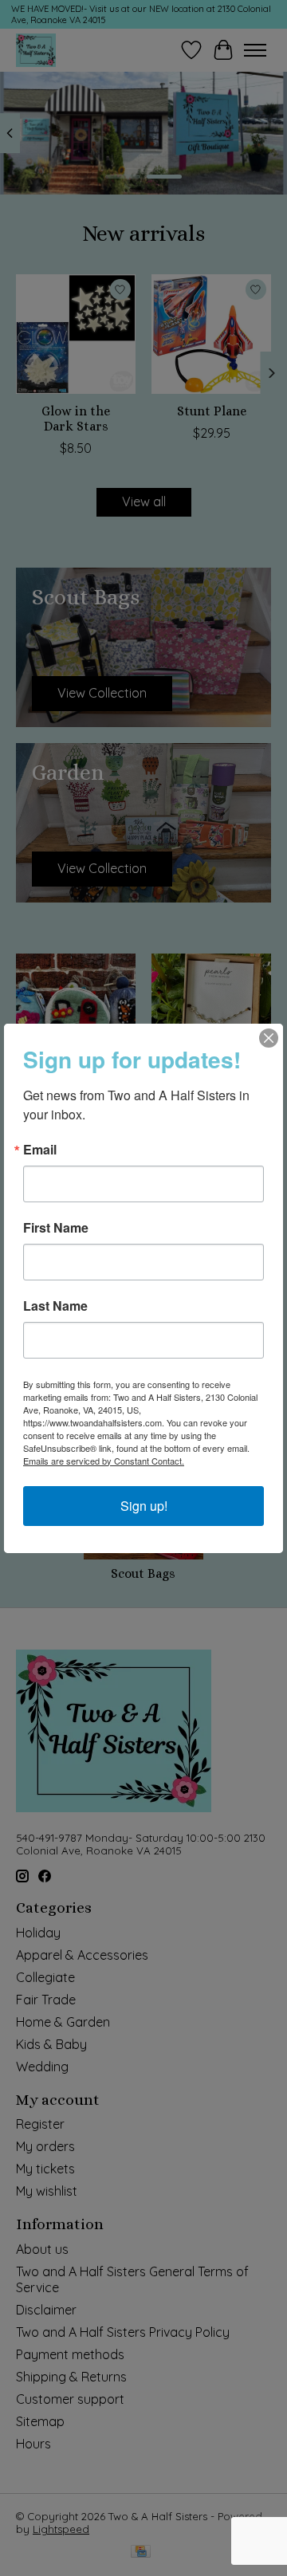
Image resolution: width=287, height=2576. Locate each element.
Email (40, 1150)
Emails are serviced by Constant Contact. (104, 1461)
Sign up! (144, 1506)
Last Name (55, 1306)
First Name (56, 1228)
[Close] (269, 1038)
